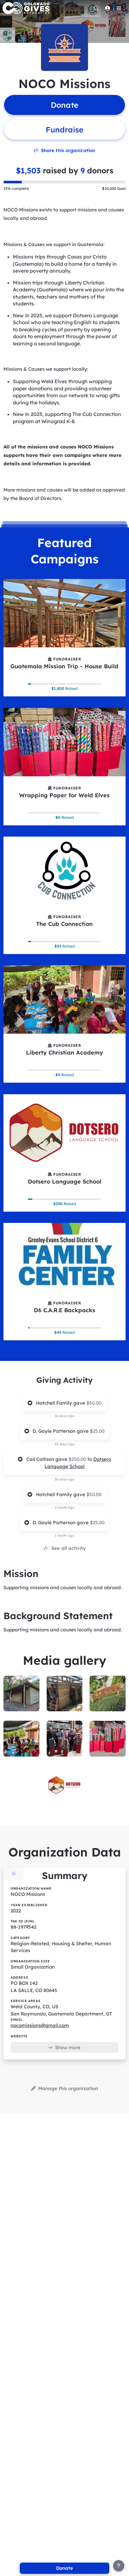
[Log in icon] (107, 8)
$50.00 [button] (94, 1403)
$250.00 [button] (78, 1459)
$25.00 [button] (97, 1431)
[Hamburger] (119, 8)
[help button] (119, 2566)
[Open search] (96, 8)
